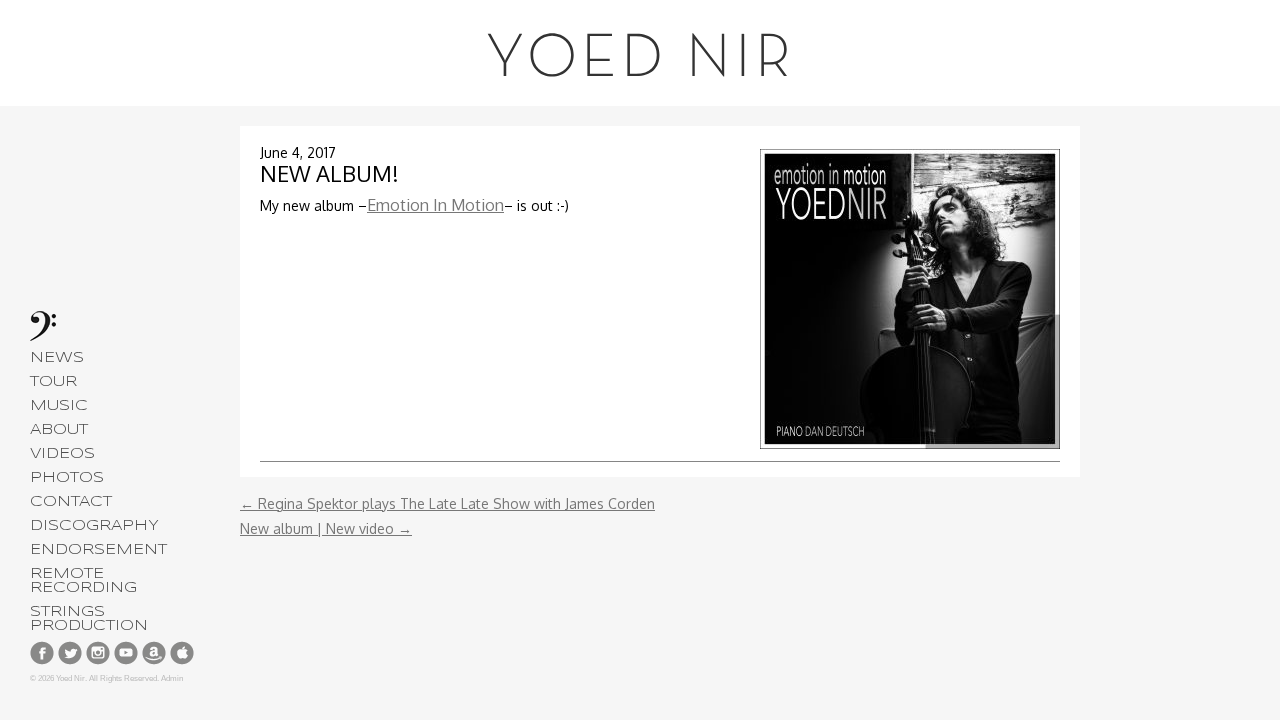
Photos (67, 478)
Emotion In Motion (435, 205)
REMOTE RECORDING (83, 581)
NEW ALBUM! (329, 173)
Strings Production (89, 619)
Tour (53, 382)
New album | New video (326, 528)
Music (59, 406)
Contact (71, 502)
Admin (172, 678)
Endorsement (98, 550)
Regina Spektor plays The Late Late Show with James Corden (447, 503)
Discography (94, 526)
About (59, 430)
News (57, 358)
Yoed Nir (640, 60)
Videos (62, 454)
